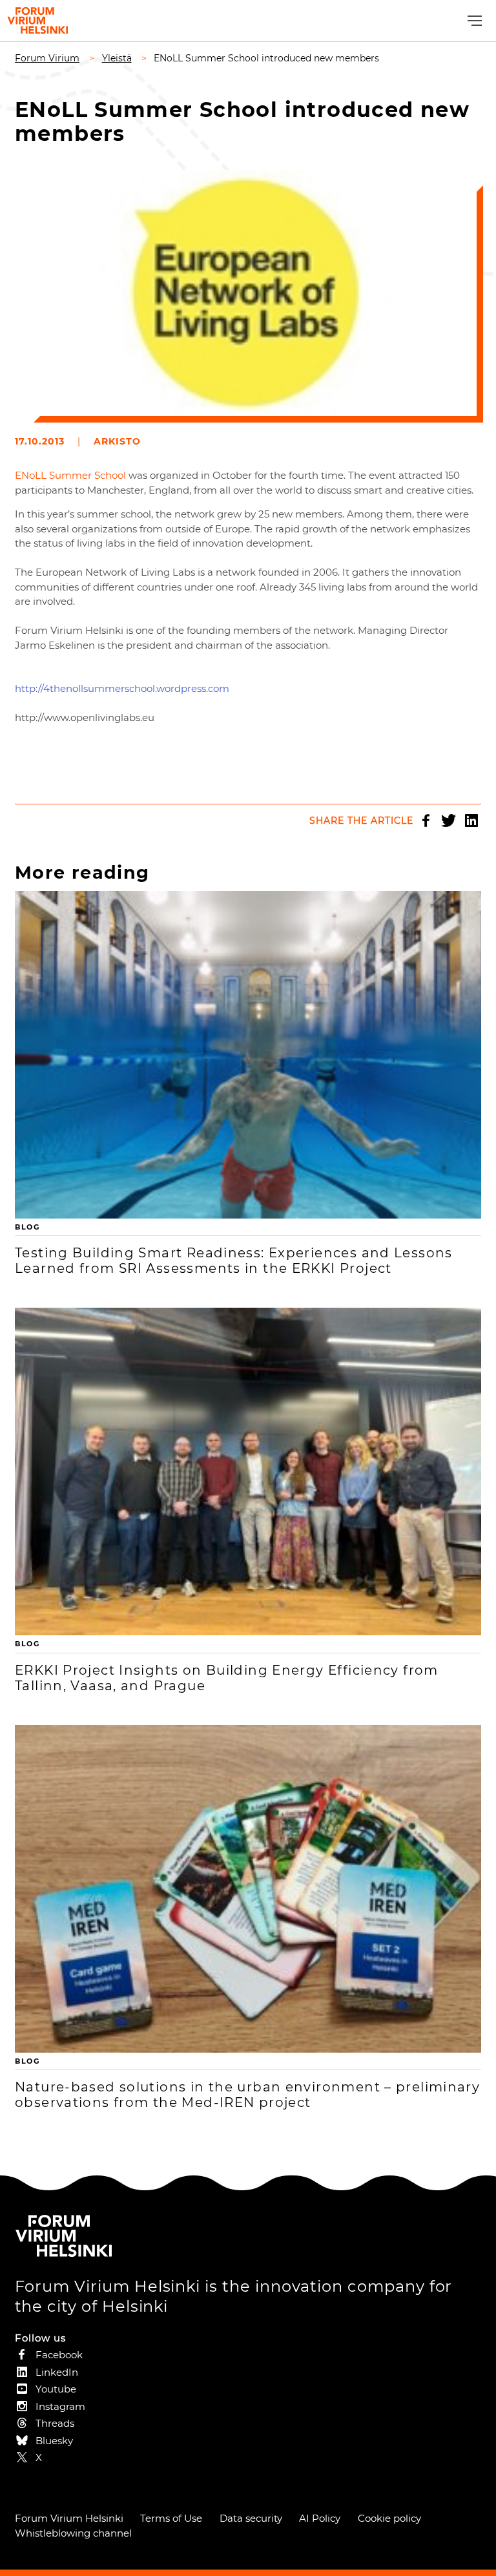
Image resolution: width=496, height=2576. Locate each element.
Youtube (56, 2389)
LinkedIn (471, 821)
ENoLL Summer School (72, 475)
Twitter (449, 821)
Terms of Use (171, 2518)
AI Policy (320, 2518)
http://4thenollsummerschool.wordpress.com (122, 688)
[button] (473, 21)
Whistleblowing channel (73, 2533)
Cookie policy (389, 2518)
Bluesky (54, 2441)
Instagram (60, 2406)
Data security (251, 2518)
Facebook (426, 821)
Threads (55, 2423)
